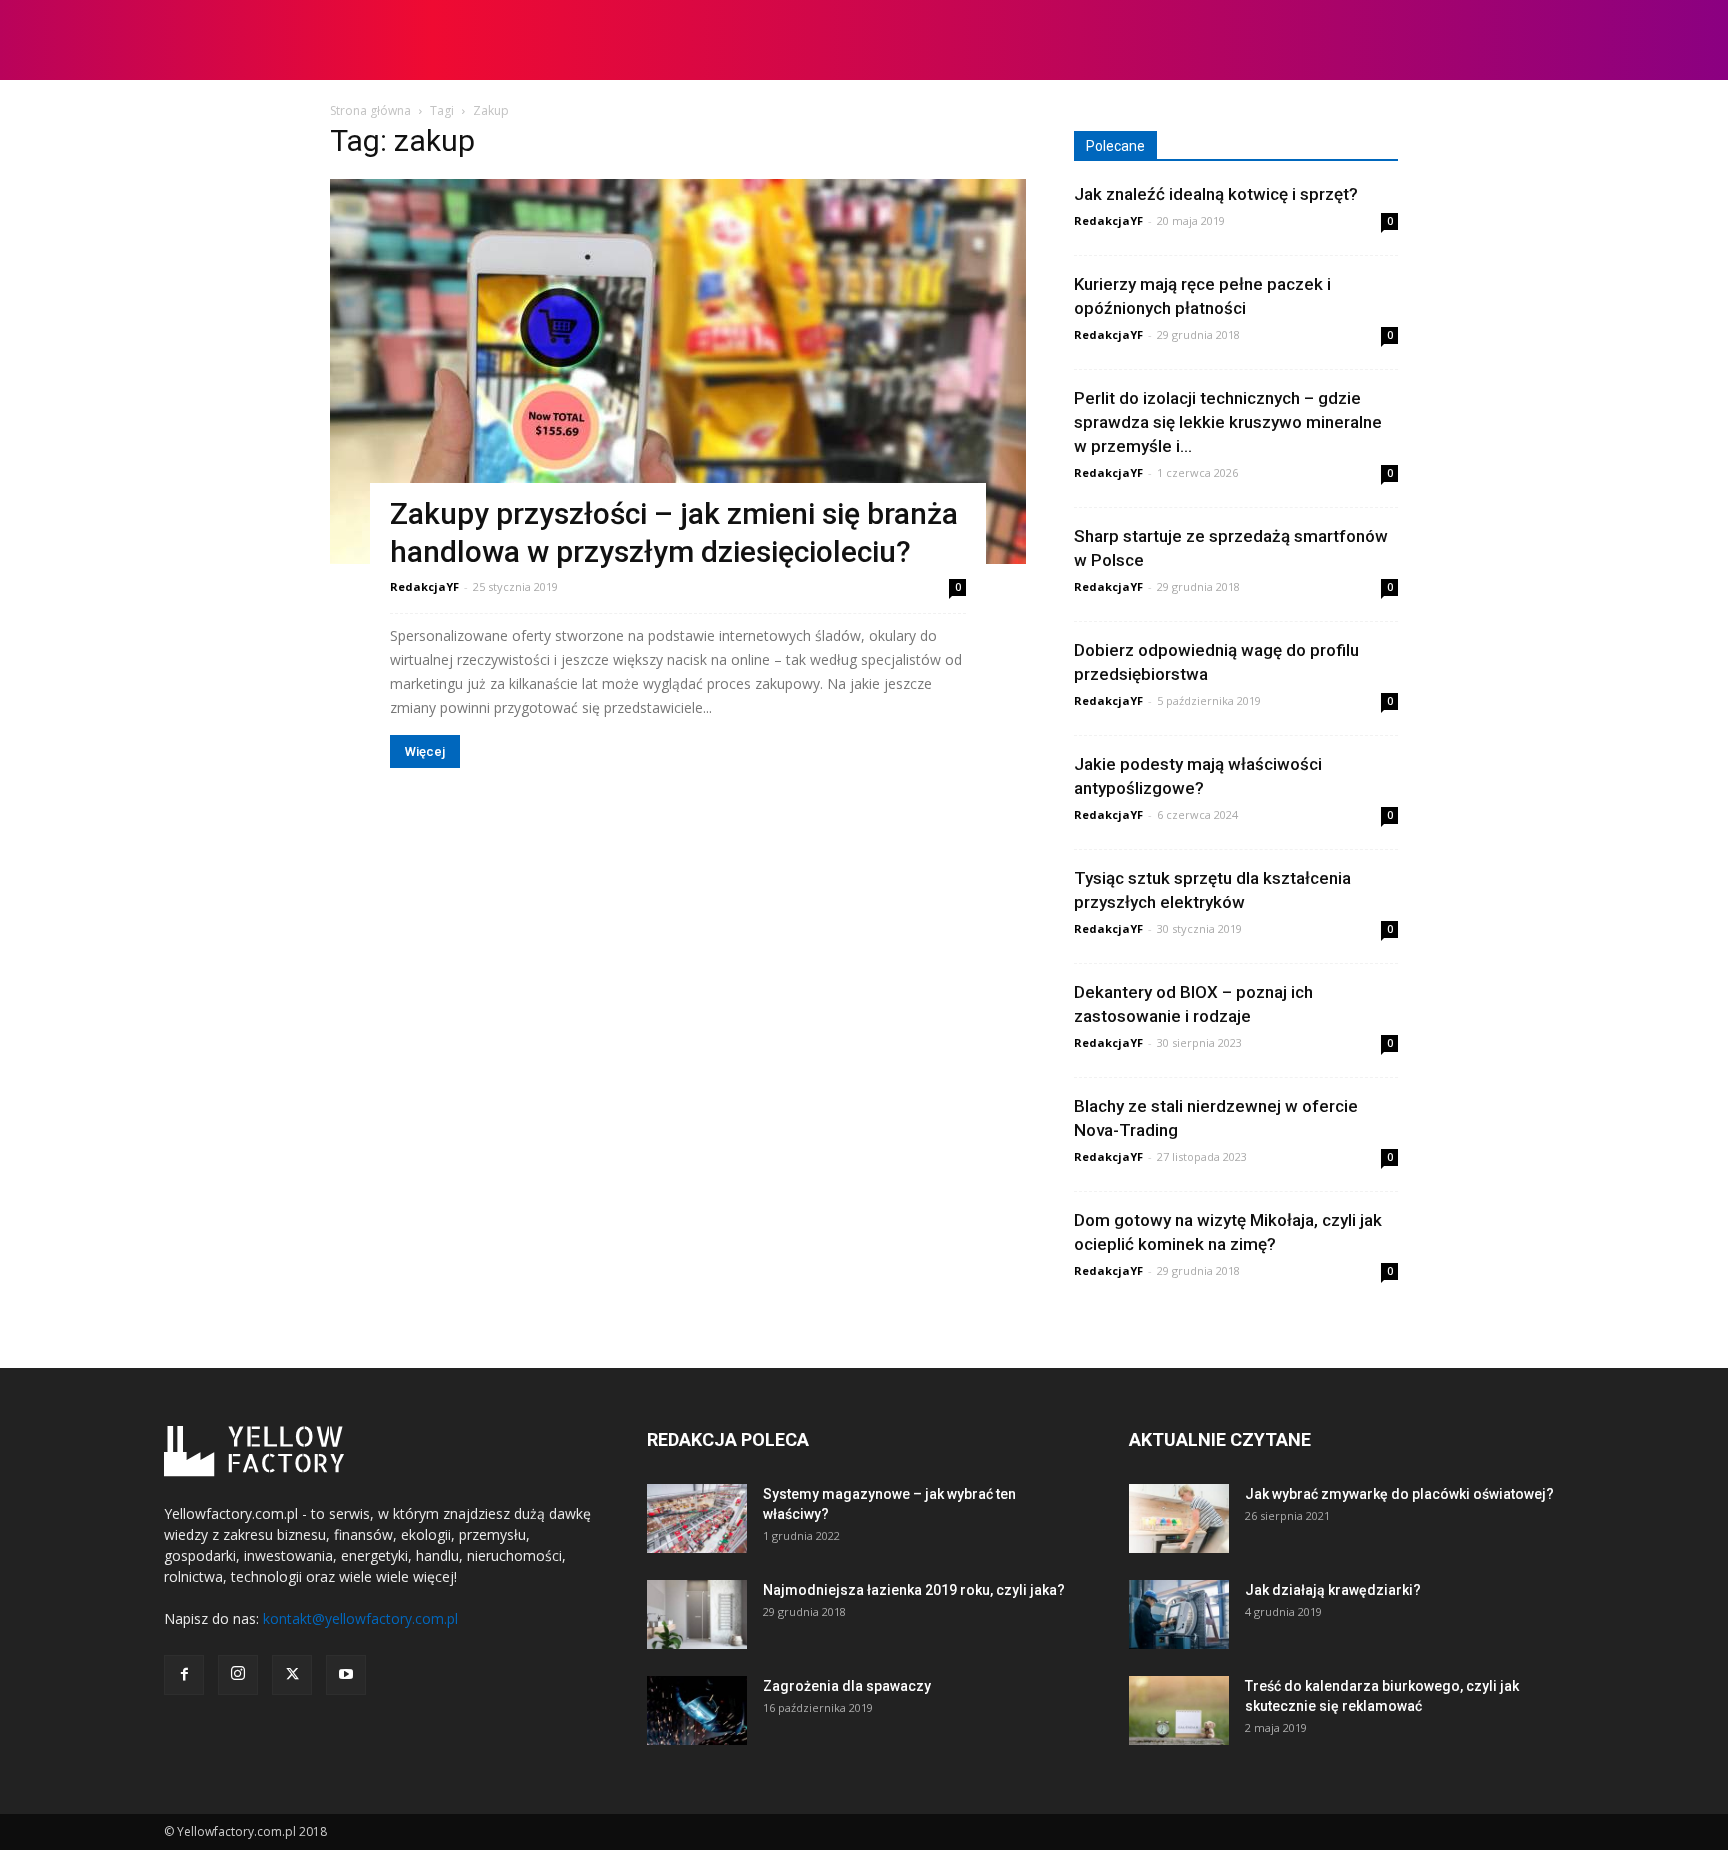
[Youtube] (346, 1675)
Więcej (425, 751)
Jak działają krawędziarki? (1333, 1590)
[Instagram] (238, 1675)
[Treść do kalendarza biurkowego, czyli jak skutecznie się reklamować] (1179, 1710)
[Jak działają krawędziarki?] (1179, 1614)
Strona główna (370, 110)
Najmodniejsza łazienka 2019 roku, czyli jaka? (914, 1590)
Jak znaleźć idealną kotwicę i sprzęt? (1216, 194)
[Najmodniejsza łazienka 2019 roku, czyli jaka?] (697, 1614)
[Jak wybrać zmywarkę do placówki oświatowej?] (1179, 1518)
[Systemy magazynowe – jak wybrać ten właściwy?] (697, 1518)
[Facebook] (184, 1675)
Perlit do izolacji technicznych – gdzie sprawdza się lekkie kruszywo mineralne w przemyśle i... (1228, 422)
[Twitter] (292, 1675)
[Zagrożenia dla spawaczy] (697, 1710)
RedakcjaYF (424, 586)
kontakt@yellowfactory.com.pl (360, 1618)
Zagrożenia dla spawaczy (847, 1686)
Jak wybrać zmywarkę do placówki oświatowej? (1399, 1494)
